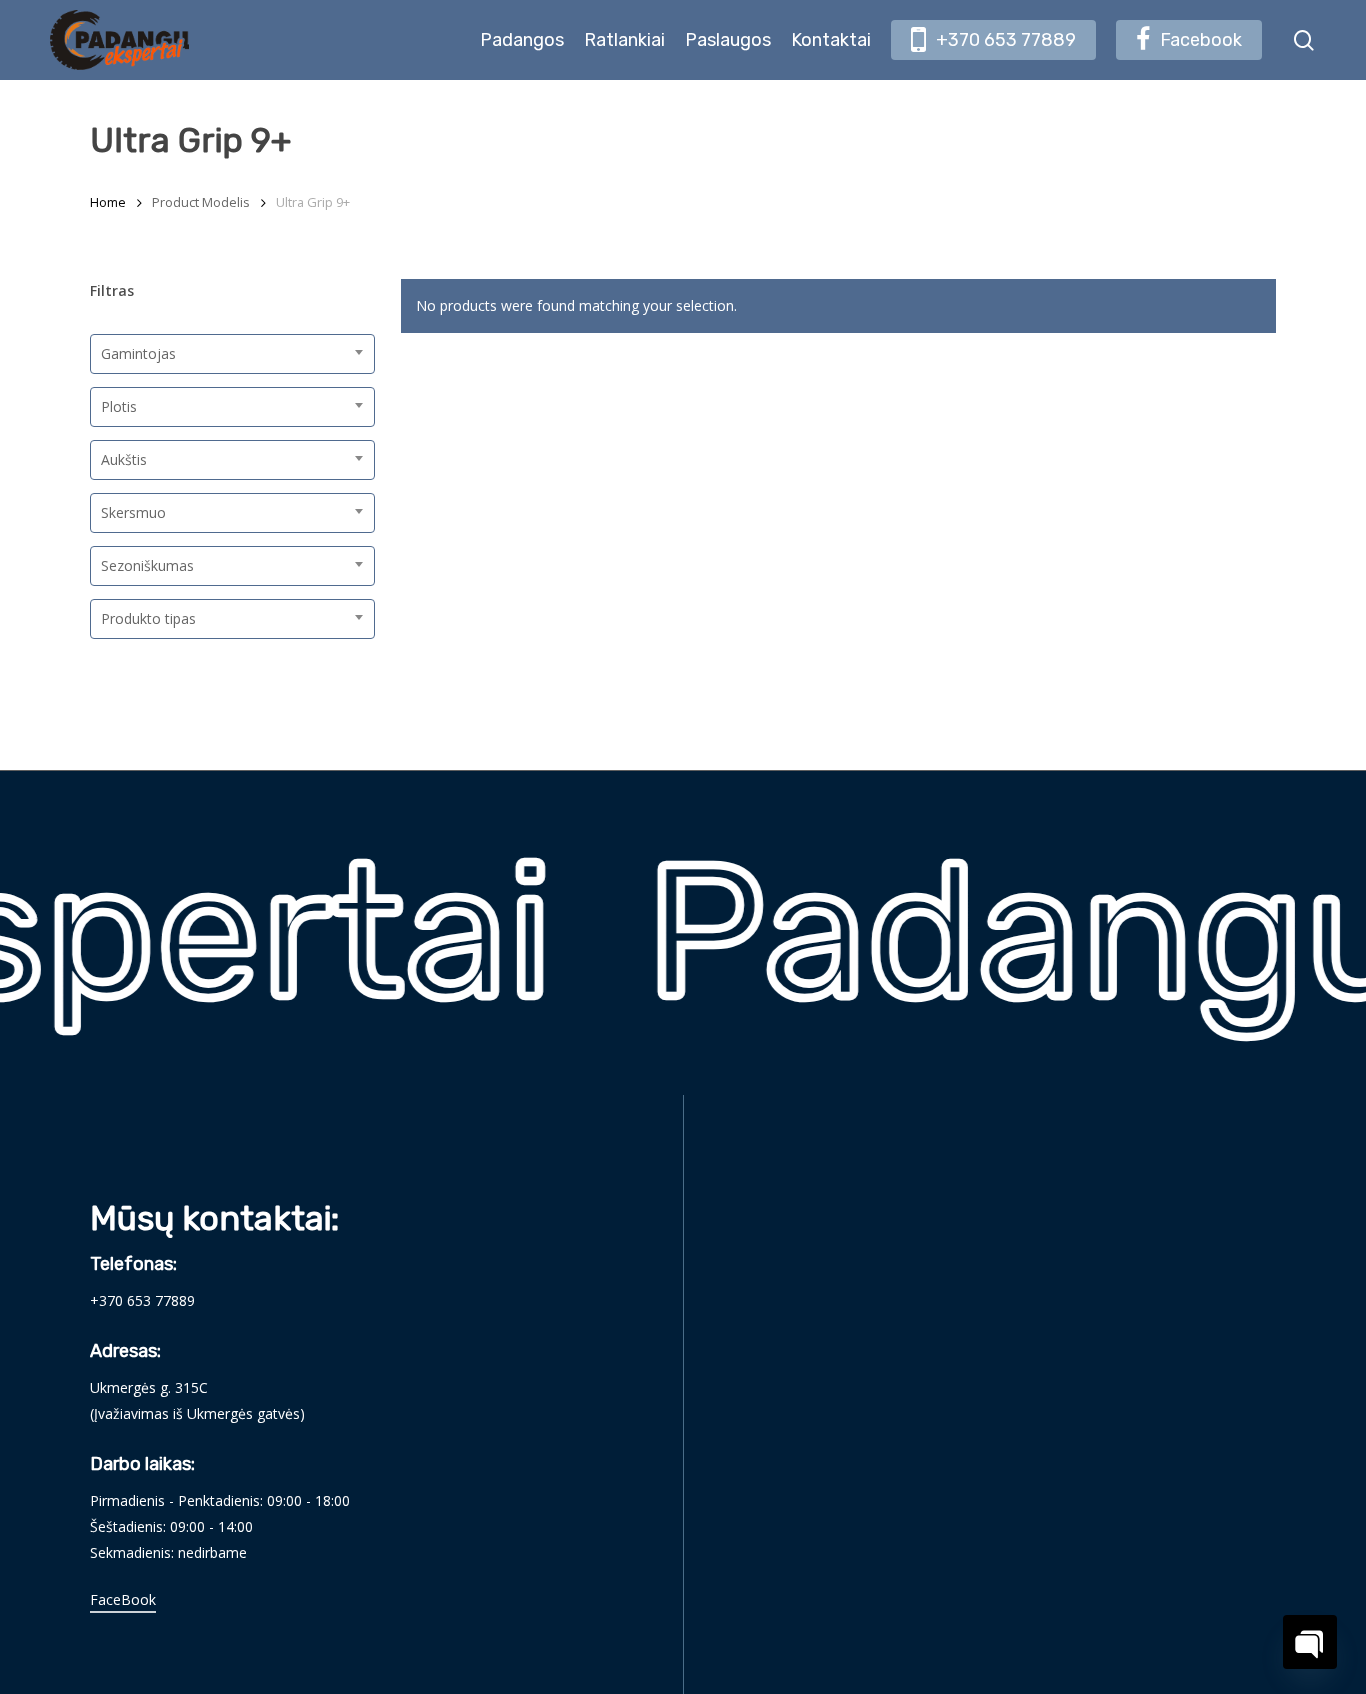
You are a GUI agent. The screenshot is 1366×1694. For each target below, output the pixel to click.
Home (108, 202)
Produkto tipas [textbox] (148, 618)
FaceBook (123, 1599)
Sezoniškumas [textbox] (147, 565)
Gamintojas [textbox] (138, 353)
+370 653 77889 (142, 1300)
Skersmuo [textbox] (133, 512)
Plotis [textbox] (119, 406)
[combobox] (232, 354)
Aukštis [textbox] (124, 459)
